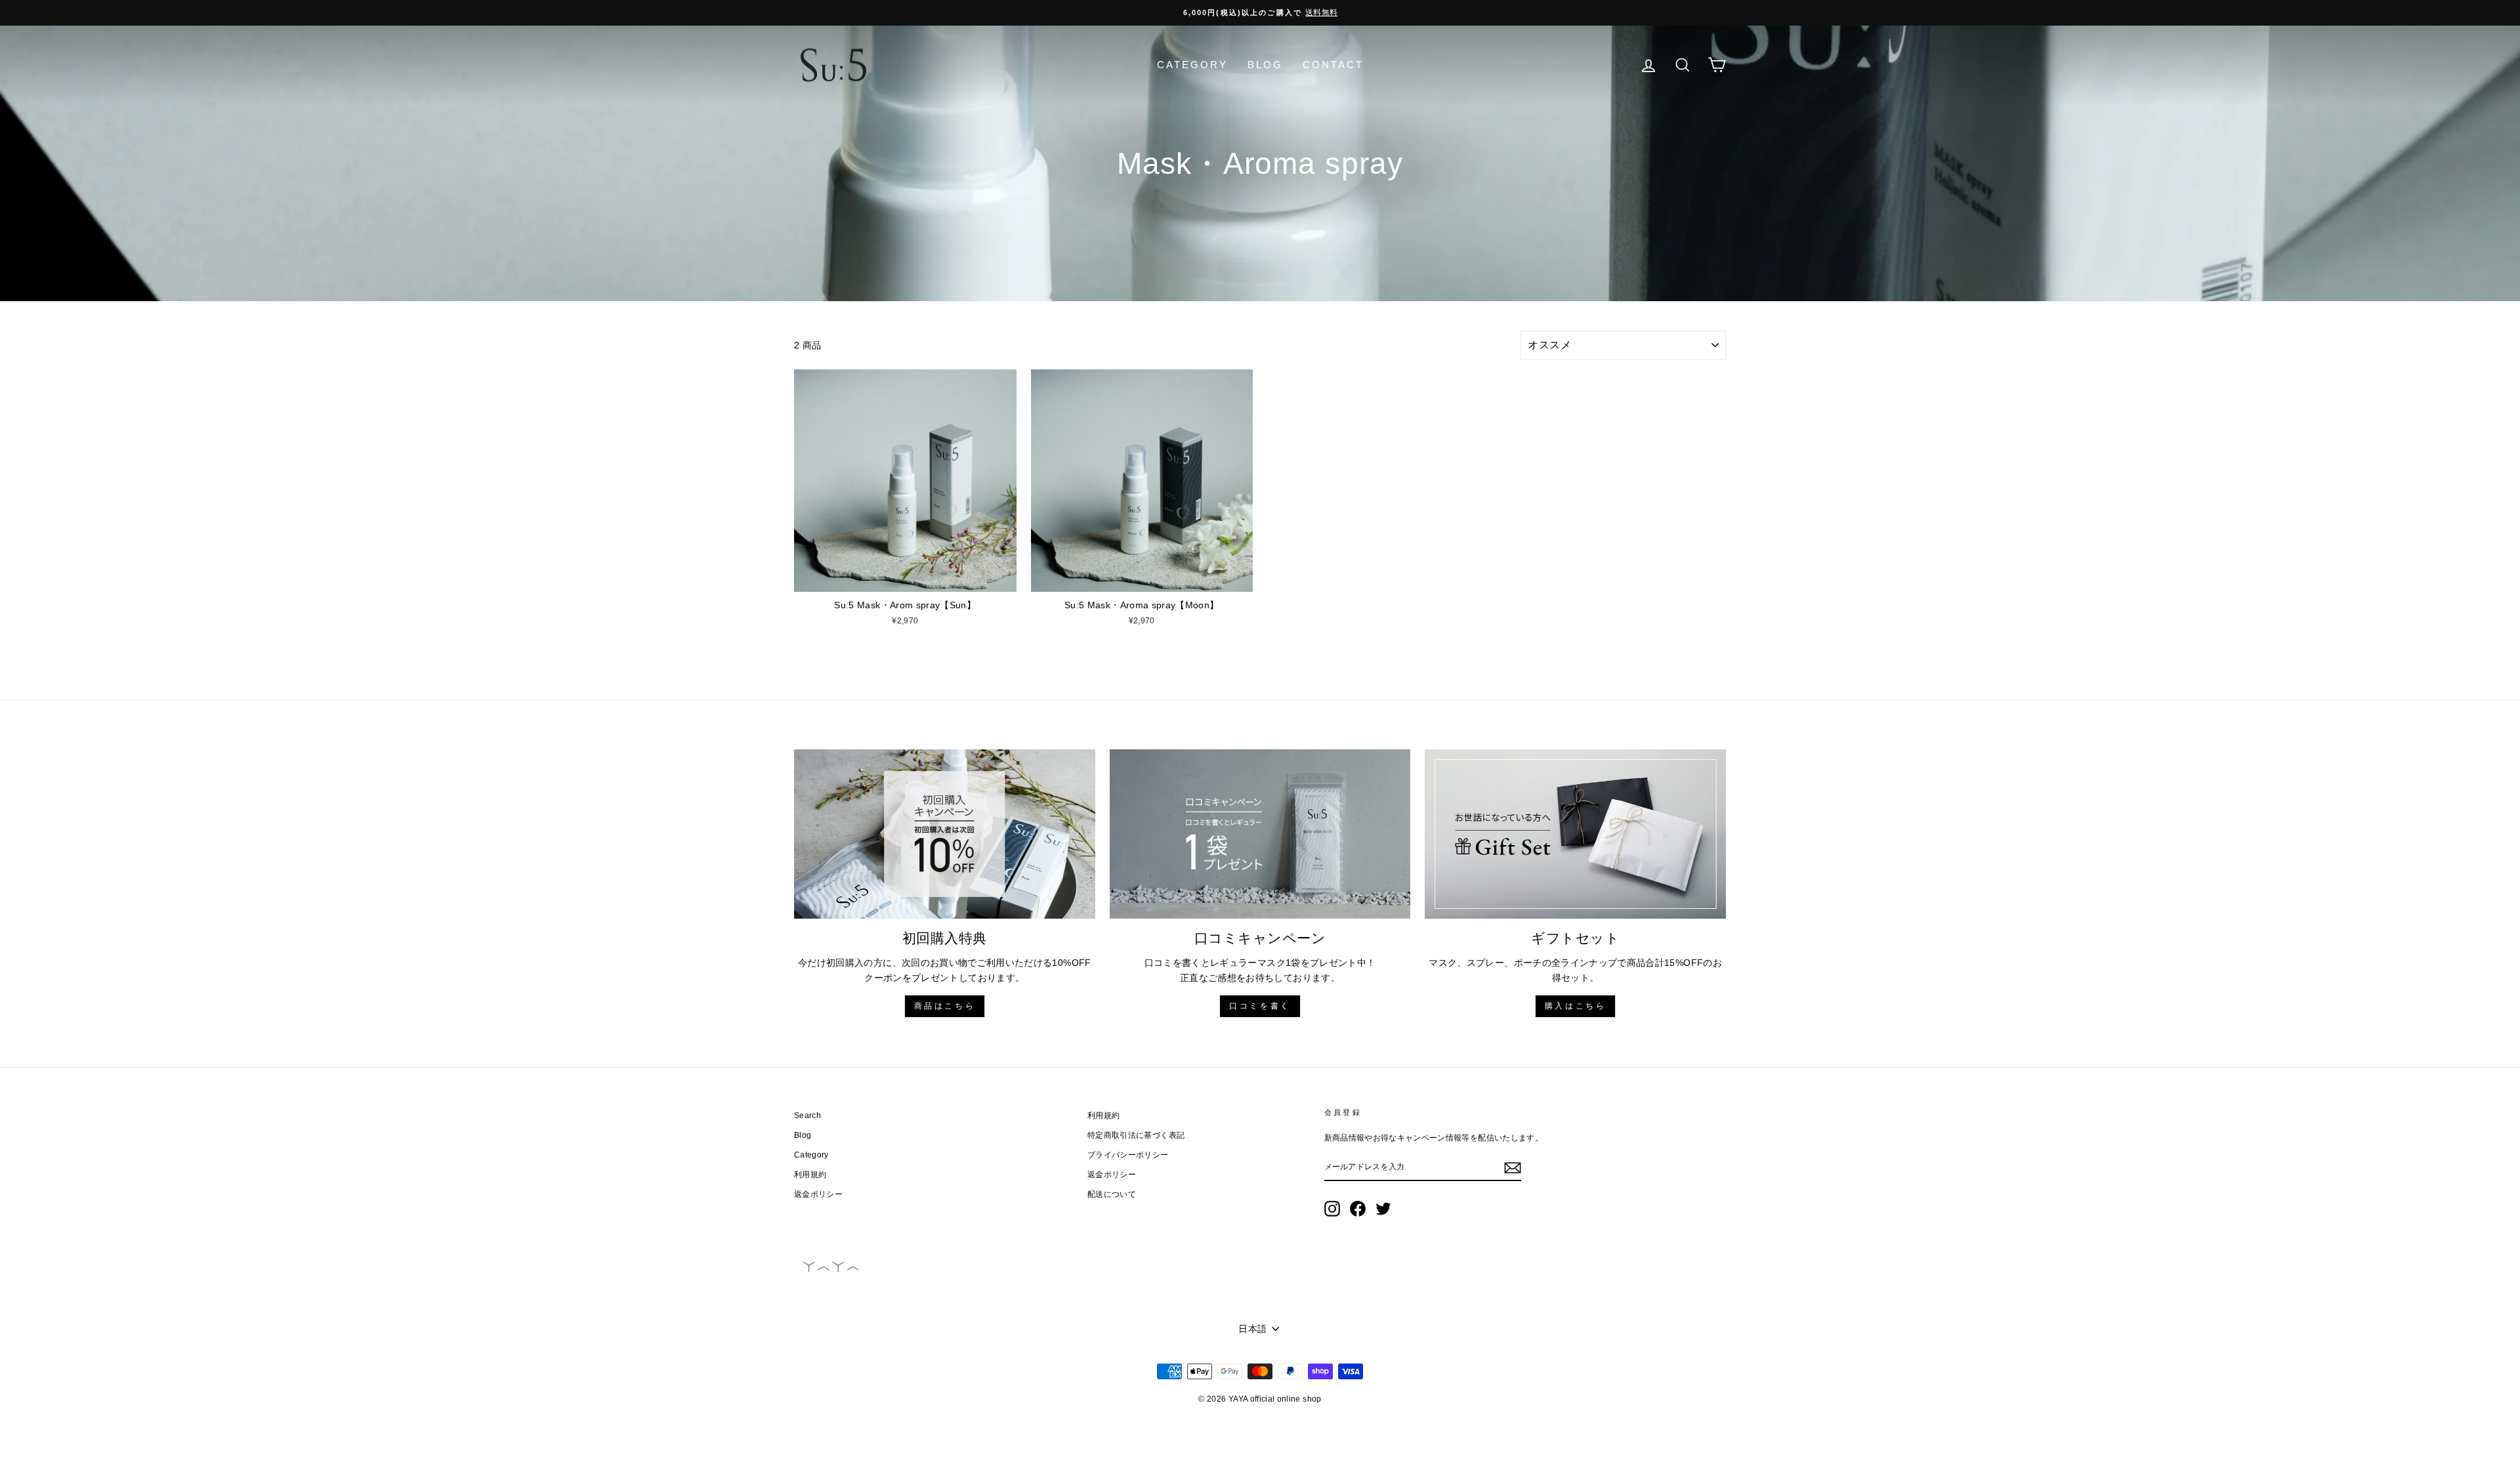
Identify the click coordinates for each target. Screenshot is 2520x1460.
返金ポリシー (818, 1194)
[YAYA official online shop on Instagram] (1332, 1209)
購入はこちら (1576, 1006)
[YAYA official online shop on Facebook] (1358, 1209)
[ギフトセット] (1575, 834)
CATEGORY (1192, 65)
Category (811, 1155)
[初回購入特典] (945, 834)
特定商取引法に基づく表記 (1136, 1135)
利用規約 (810, 1175)
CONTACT (1333, 65)
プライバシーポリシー (1128, 1155)
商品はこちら (945, 1006)
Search (808, 1116)
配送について (1112, 1194)
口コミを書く (1260, 1006)
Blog (803, 1135)
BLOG (1265, 65)
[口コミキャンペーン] (1260, 834)
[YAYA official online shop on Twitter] (1383, 1209)
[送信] (1513, 1167)
